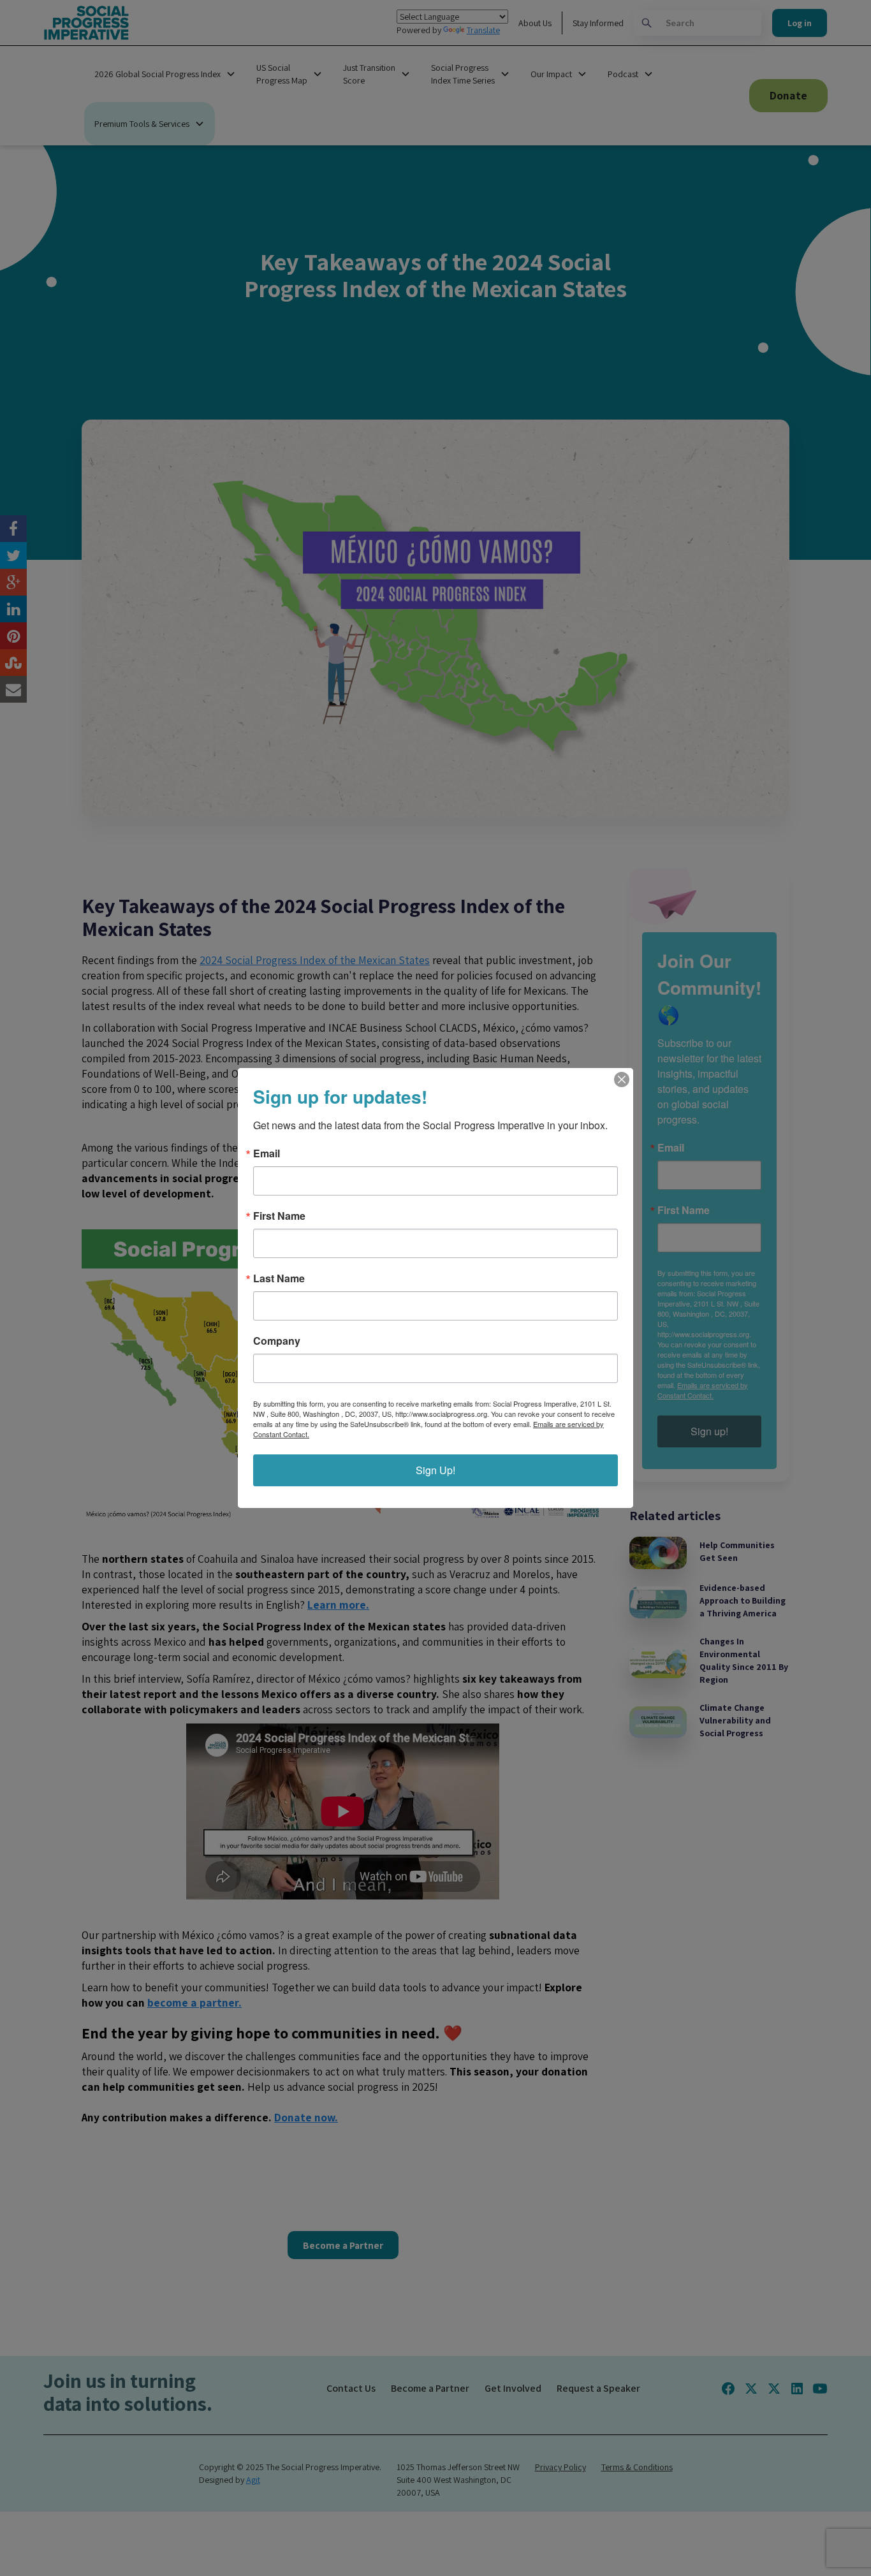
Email (267, 1153)
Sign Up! (435, 1470)
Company (277, 1341)
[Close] (622, 1079)
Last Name (279, 1278)
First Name (279, 1216)
